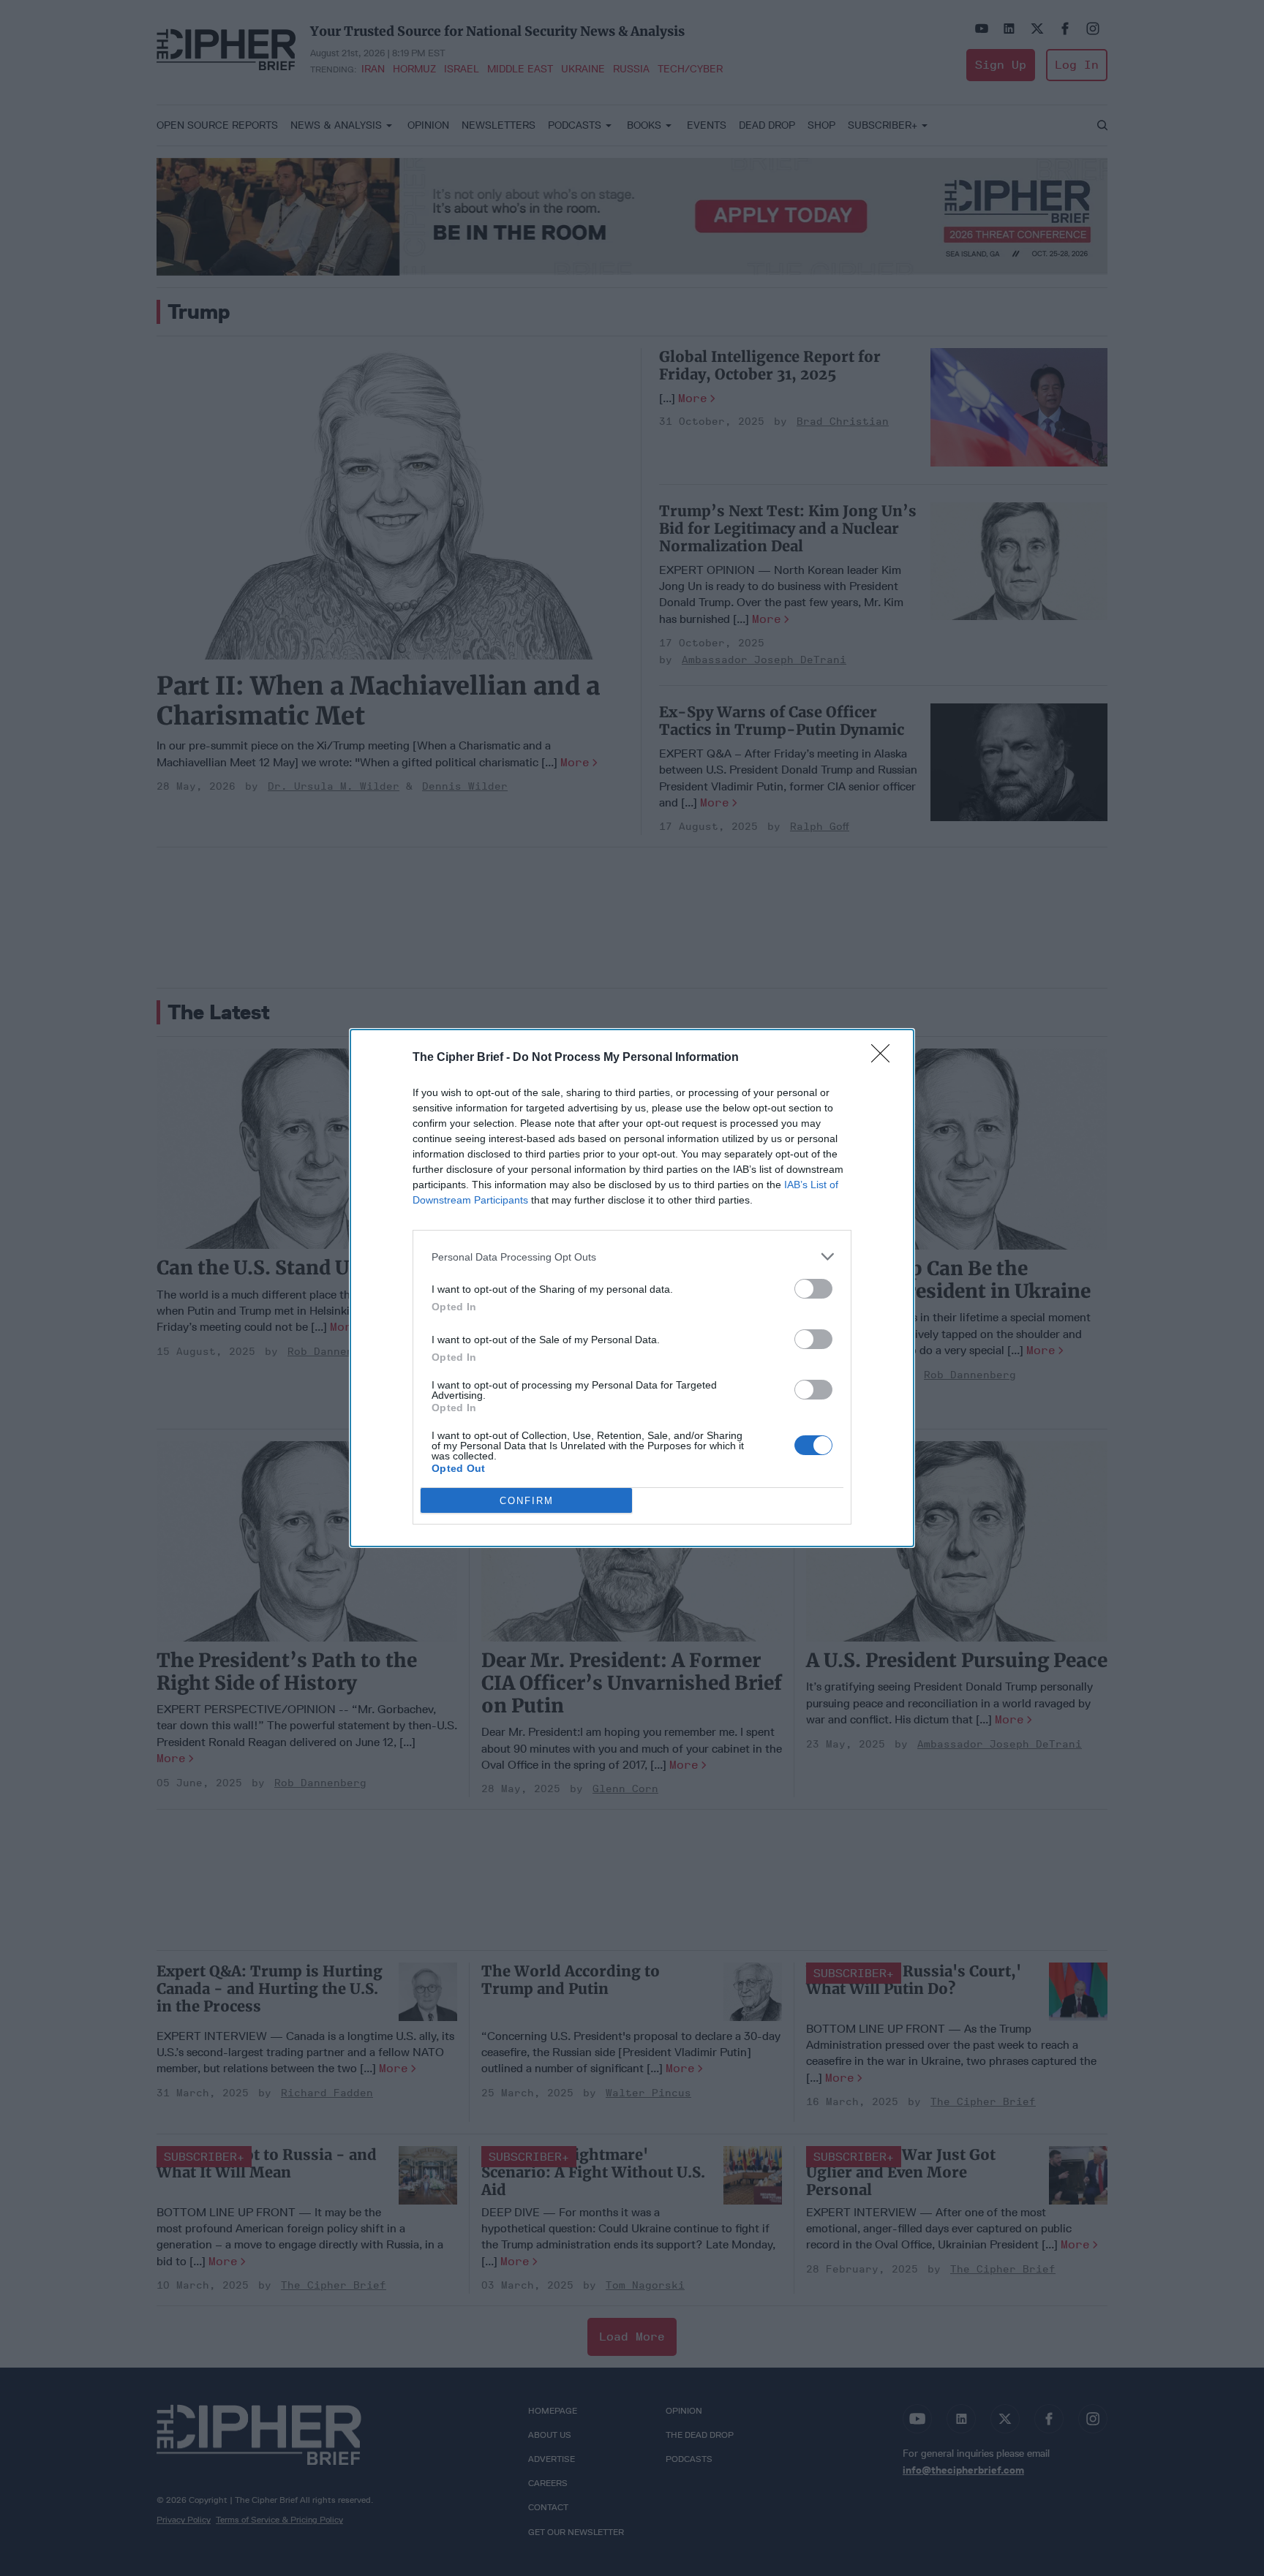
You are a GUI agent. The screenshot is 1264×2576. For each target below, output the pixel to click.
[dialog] (632, 1288)
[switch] (813, 1289)
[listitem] (632, 1257)
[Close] (885, 1058)
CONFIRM (527, 1501)
